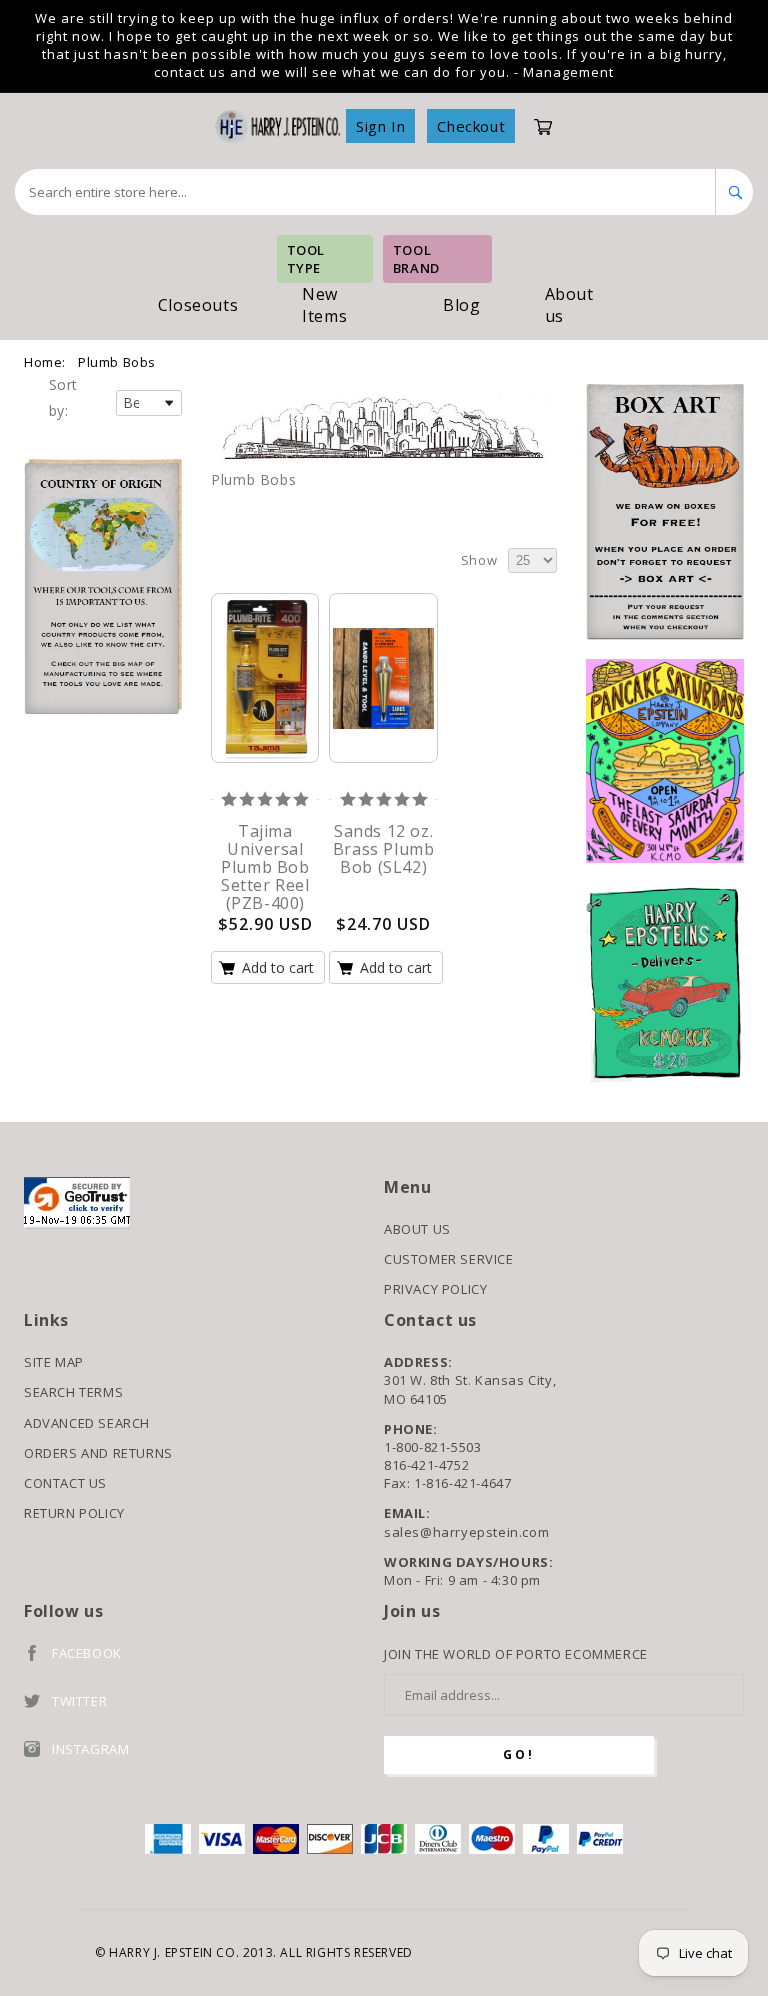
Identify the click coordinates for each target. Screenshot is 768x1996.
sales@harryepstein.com (466, 1532)
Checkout (471, 126)
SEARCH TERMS (73, 1392)
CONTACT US (65, 1483)
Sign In (380, 126)
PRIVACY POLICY (435, 1289)
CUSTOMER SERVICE (449, 1259)
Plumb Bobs (117, 362)
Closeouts (198, 305)
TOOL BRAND (416, 259)
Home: (45, 362)
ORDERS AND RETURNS (98, 1453)
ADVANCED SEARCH (87, 1423)
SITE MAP (54, 1362)
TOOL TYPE (306, 259)
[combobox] (365, 192)
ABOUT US (417, 1229)
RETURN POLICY (74, 1513)
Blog (461, 305)
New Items (324, 305)
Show (479, 560)
